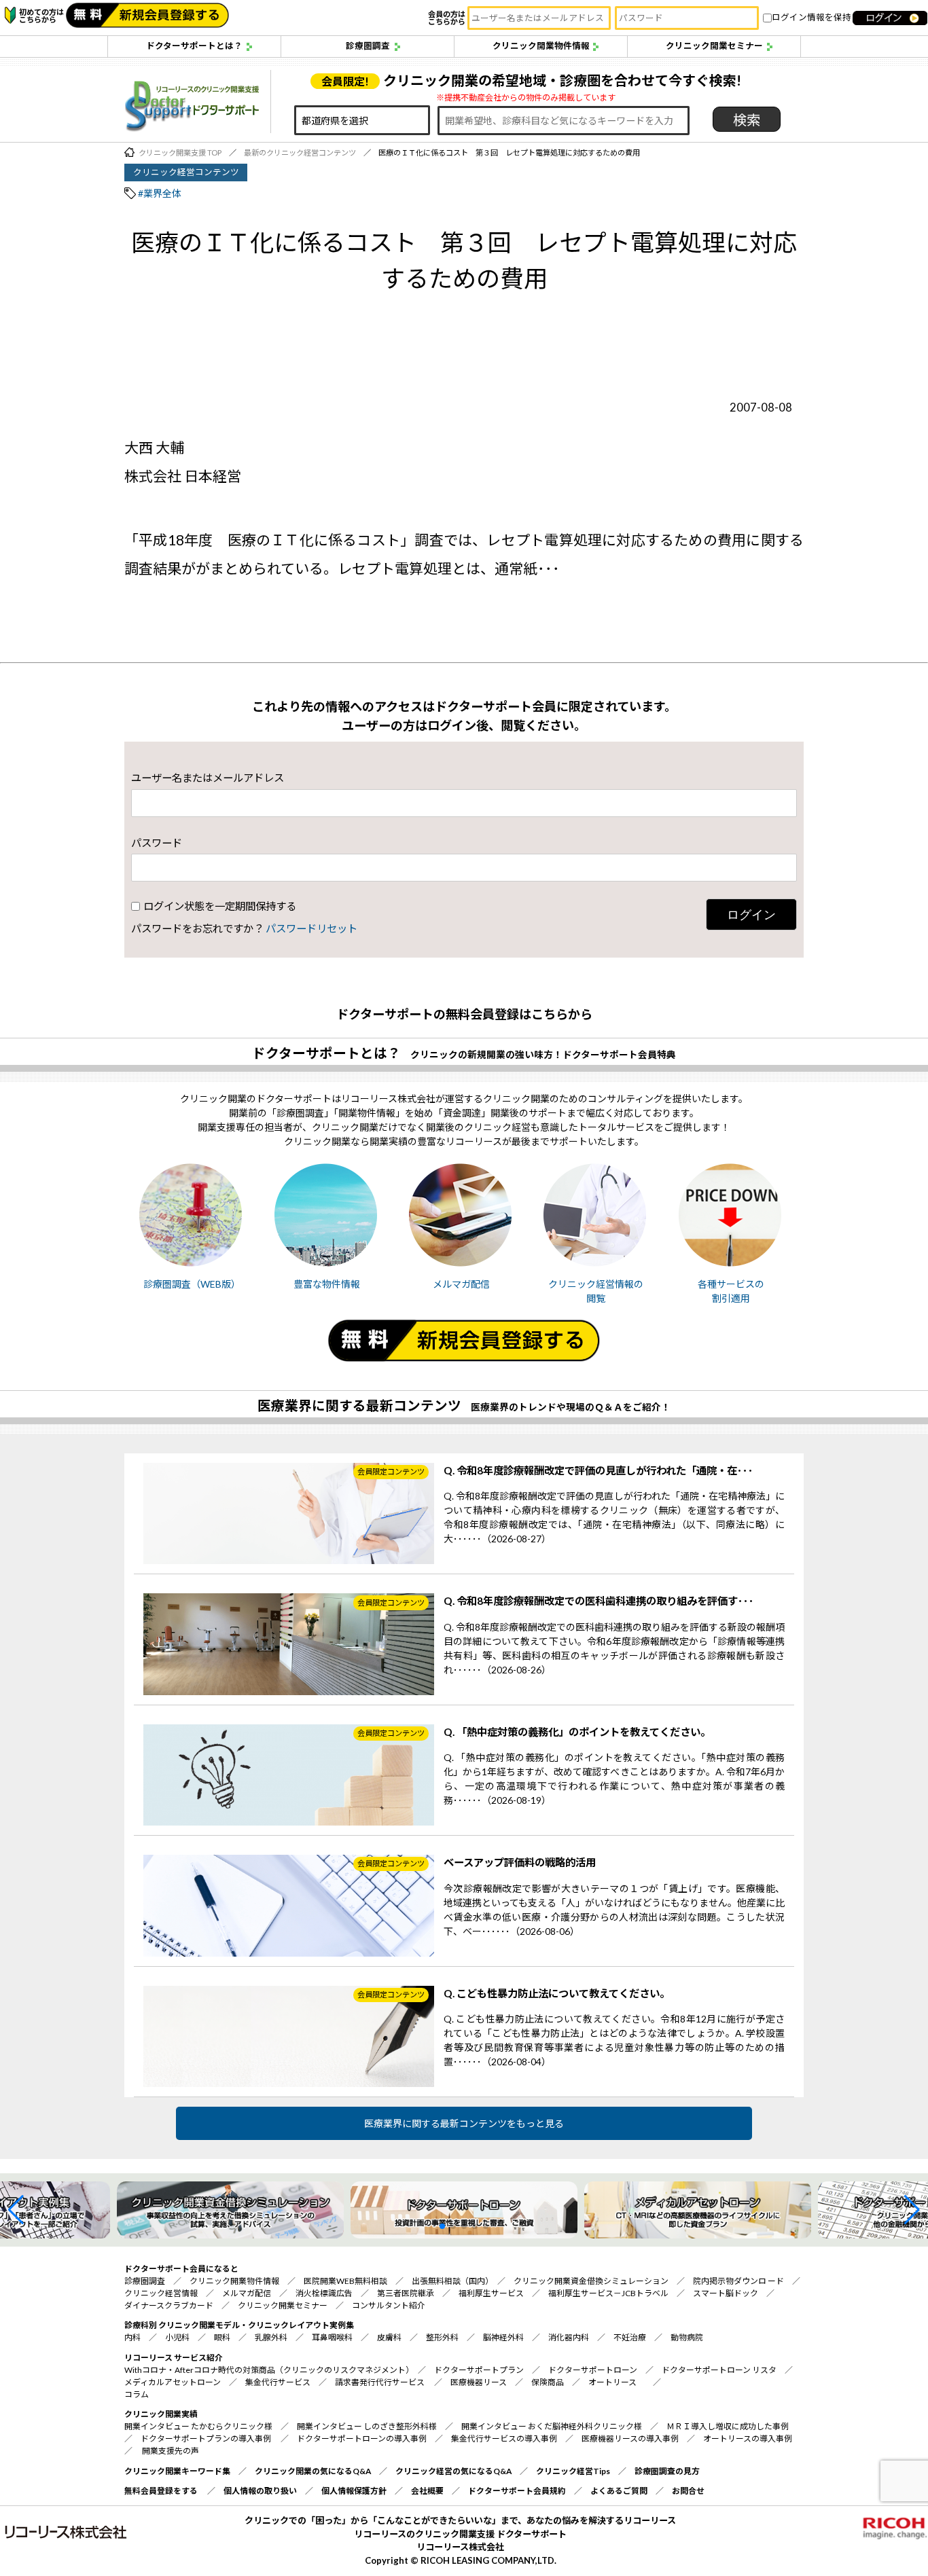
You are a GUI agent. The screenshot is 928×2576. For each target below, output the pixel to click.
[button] (16, 2210)
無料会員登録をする (161, 2491)
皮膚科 (389, 2337)
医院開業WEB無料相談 (345, 2281)
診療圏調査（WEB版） (192, 1284)
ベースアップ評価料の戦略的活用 (520, 1862)
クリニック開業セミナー (714, 46)
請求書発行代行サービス (380, 2382)
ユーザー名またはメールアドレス (208, 777)
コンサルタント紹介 (389, 2305)
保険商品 (548, 2382)
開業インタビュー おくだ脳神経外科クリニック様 (552, 2426)
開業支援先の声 (171, 2451)
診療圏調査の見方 (667, 2471)
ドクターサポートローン (593, 2370)
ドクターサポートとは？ (194, 46)
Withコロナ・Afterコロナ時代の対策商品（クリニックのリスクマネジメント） (267, 2370)
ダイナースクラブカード (169, 2305)
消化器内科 (569, 2337)
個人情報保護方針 (354, 2491)
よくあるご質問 (619, 2491)
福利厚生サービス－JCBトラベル (608, 2293)
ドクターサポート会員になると (181, 2269)
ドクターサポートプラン (479, 2370)
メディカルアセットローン (173, 2382)
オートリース (612, 2382)
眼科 (222, 2337)
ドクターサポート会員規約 (517, 2491)
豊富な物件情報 (327, 1284)
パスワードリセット (311, 928)
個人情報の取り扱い (260, 2491)
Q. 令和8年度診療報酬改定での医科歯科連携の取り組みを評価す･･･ (599, 1601)
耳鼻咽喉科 (332, 2337)
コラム (137, 2394)
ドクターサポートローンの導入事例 (362, 2438)
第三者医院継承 (406, 2293)
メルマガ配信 (461, 1284)
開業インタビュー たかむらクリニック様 (198, 2426)
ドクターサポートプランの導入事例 (207, 2438)
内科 (132, 2337)
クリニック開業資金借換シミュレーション (591, 2281)
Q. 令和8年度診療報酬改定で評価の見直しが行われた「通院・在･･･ (599, 1470)
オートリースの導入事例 (748, 2438)
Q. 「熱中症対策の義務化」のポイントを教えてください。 (577, 1732)
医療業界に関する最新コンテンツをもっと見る (464, 2123)
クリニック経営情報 (161, 2293)
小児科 (177, 2337)
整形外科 (442, 2337)
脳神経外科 (503, 2337)
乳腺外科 (271, 2337)
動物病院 (687, 2337)
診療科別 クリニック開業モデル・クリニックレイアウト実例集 (239, 2325)
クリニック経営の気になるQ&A (453, 2471)
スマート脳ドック (726, 2293)
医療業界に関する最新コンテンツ (359, 1405)
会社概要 (427, 2491)
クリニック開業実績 (161, 2414)
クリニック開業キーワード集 (177, 2471)
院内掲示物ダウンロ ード (738, 2281)
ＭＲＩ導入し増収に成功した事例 (728, 2426)
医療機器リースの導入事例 (630, 2438)
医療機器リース (479, 2382)
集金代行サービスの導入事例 (504, 2438)
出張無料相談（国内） (450, 2281)
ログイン (751, 914)
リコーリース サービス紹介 (174, 2358)
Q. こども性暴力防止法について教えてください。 (557, 1993)
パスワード (157, 842)
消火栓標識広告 (324, 2293)
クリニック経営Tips (573, 2471)
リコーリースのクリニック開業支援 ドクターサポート (460, 2534)
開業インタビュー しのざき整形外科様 (367, 2426)
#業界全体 (160, 193)
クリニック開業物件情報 (541, 46)
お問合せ (688, 2491)
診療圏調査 (368, 46)
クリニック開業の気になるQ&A (313, 2471)
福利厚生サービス (491, 2293)
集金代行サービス (278, 2382)
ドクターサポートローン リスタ (719, 2370)
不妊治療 (630, 2337)
